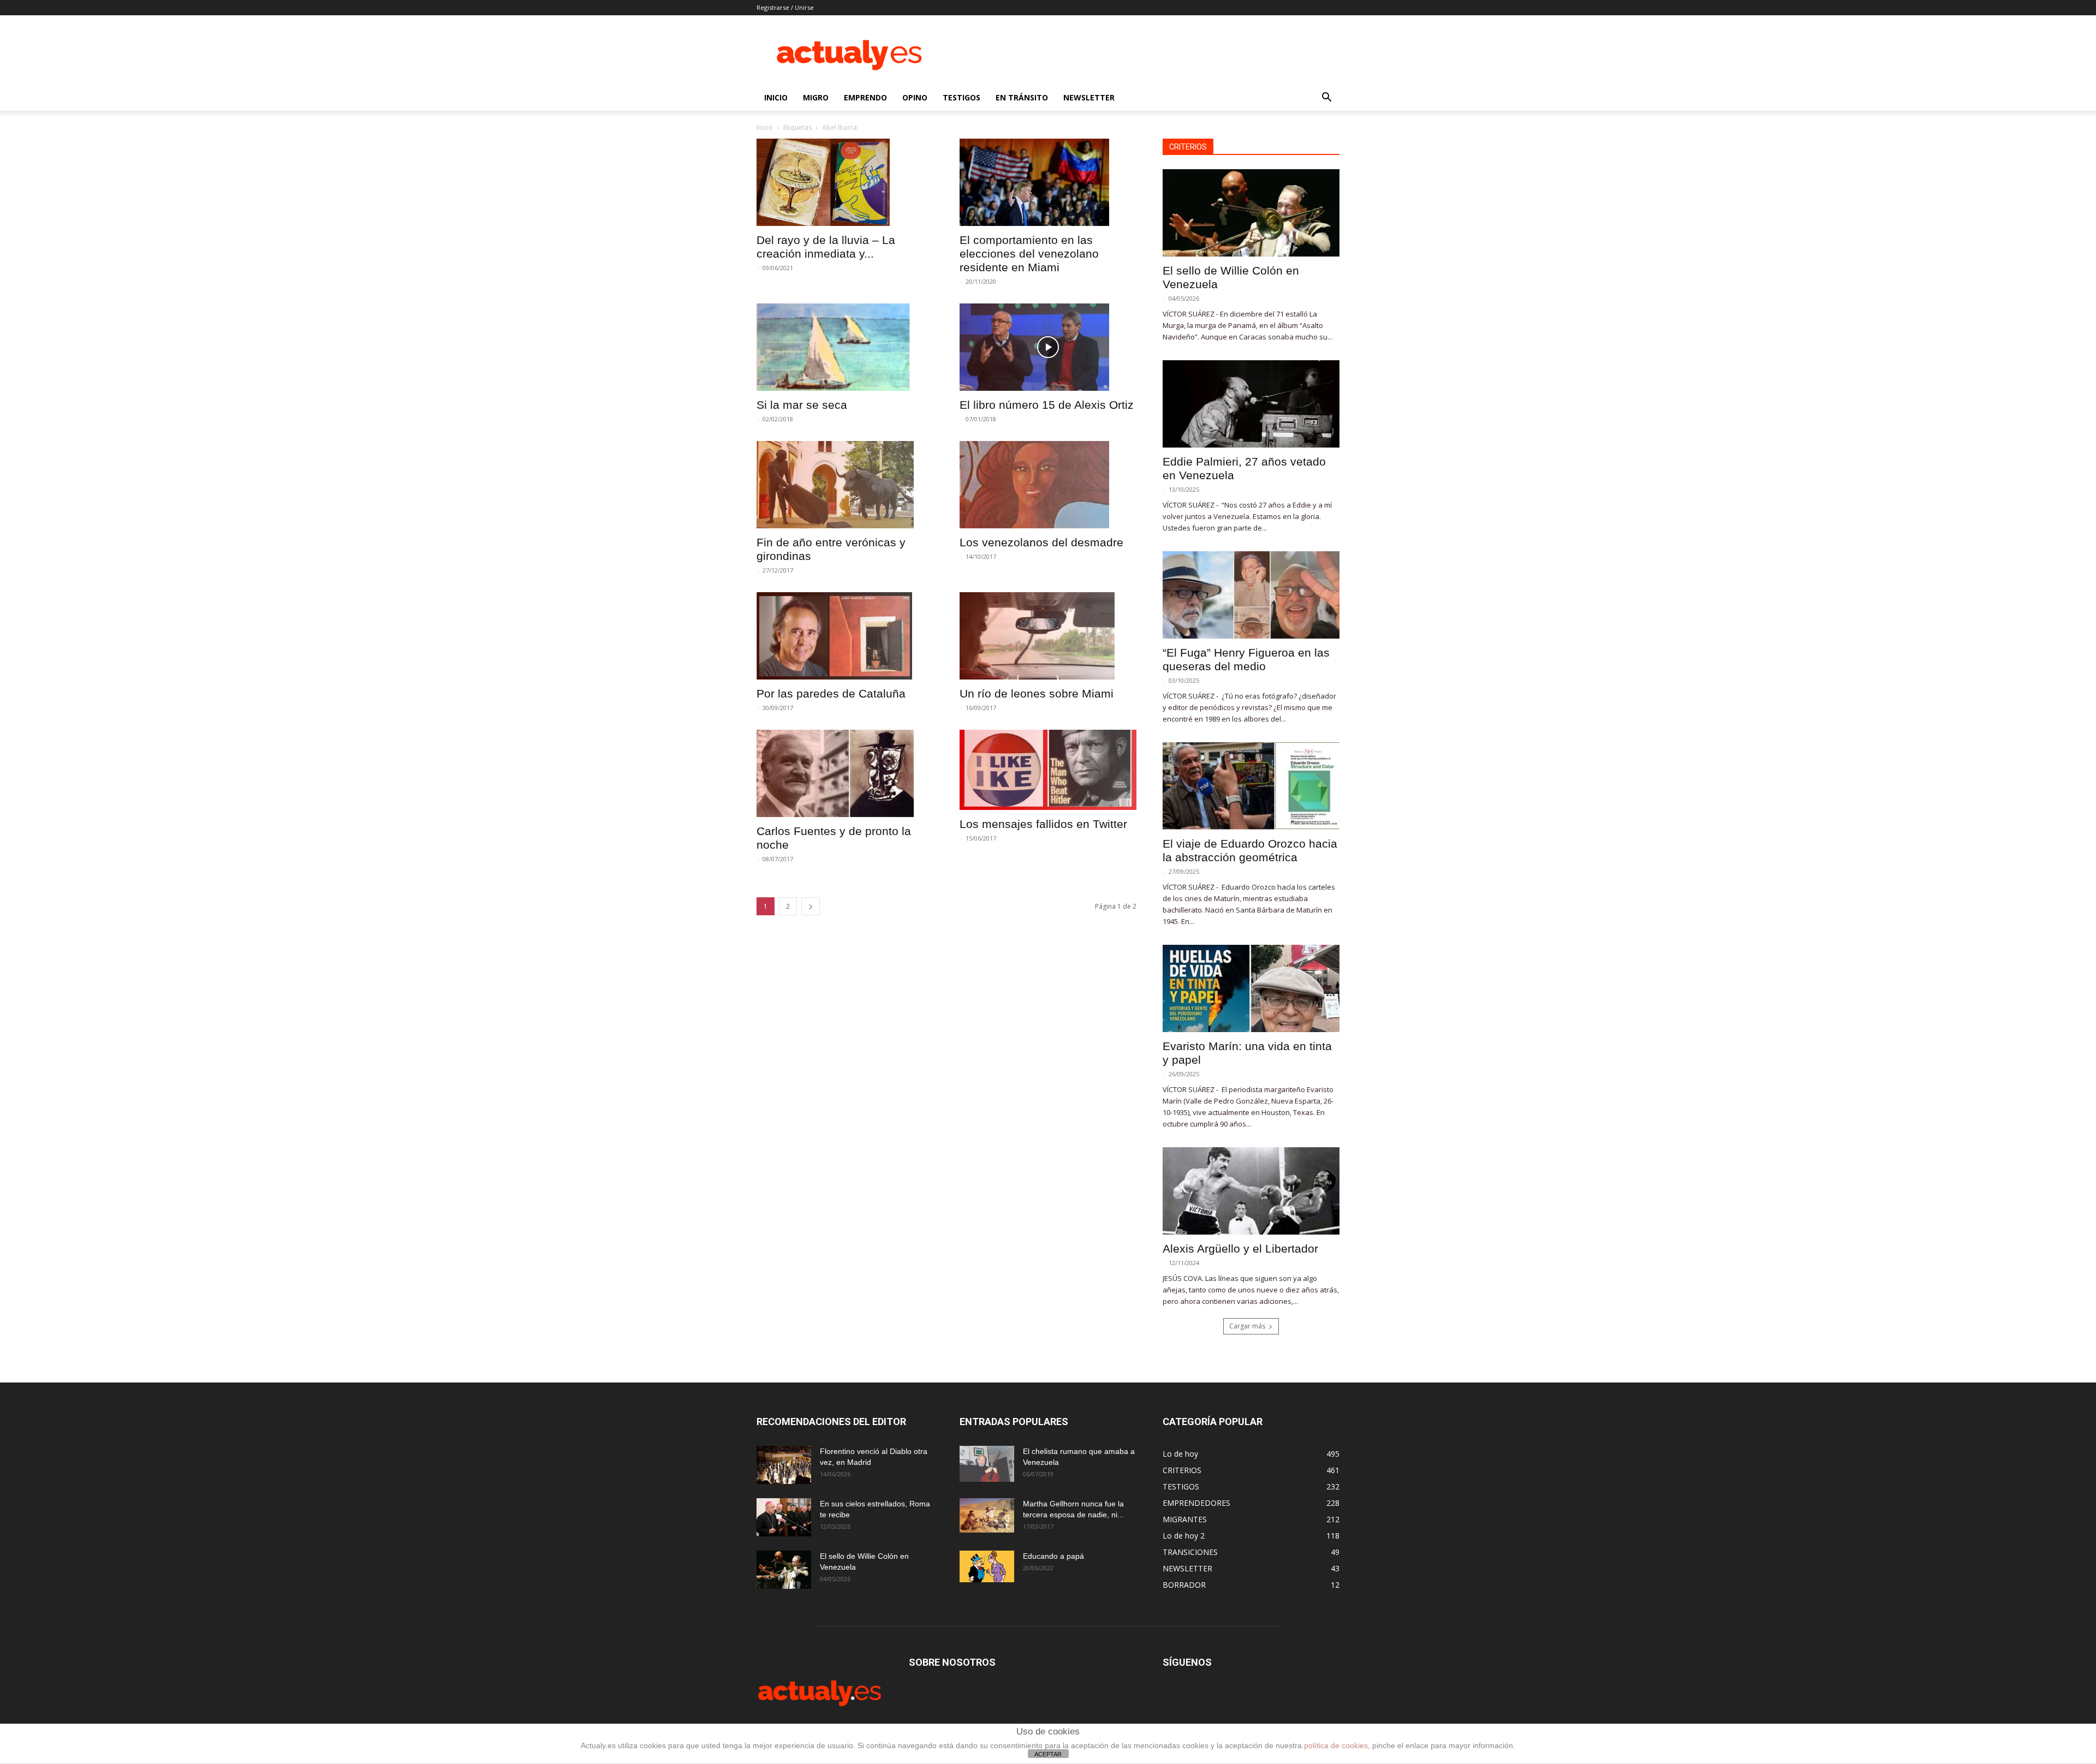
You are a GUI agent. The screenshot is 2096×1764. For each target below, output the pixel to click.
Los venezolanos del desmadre (1041, 542)
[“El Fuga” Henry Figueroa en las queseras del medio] (1251, 595)
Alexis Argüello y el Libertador (1240, 1248)
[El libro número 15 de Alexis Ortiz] (1048, 347)
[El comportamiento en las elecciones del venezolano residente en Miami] (1048, 182)
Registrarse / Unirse (785, 7)
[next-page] (811, 906)
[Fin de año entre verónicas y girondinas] (845, 485)
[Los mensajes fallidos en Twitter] (1048, 770)
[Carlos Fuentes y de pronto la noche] (845, 773)
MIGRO (816, 97)
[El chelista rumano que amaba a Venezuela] (987, 1464)
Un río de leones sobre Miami (1037, 693)
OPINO (915, 97)
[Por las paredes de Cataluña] (845, 636)
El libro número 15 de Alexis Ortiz (1047, 405)
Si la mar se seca (802, 405)
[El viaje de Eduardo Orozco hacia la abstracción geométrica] (1251, 786)
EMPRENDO (865, 97)
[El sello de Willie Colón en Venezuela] (1251, 213)
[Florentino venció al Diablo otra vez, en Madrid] (784, 1465)
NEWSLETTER (1089, 97)
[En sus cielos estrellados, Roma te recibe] (784, 1517)
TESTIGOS (961, 97)
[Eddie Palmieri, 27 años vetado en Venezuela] (1251, 404)
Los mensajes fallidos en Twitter (1043, 824)
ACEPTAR (1048, 1754)
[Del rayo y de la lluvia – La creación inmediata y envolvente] (845, 182)
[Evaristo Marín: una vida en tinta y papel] (1251, 988)
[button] (1326, 99)
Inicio (765, 127)
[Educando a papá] (987, 1566)
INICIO (776, 97)
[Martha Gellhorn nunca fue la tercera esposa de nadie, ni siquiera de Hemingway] (987, 1515)
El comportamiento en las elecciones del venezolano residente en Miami (1029, 254)
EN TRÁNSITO (1022, 97)
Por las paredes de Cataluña (831, 693)
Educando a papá (1053, 1556)
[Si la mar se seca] (845, 347)
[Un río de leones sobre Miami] (1048, 636)
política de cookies (1336, 1745)
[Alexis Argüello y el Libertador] (1251, 1191)
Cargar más (1247, 1326)
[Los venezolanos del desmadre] (1048, 485)
